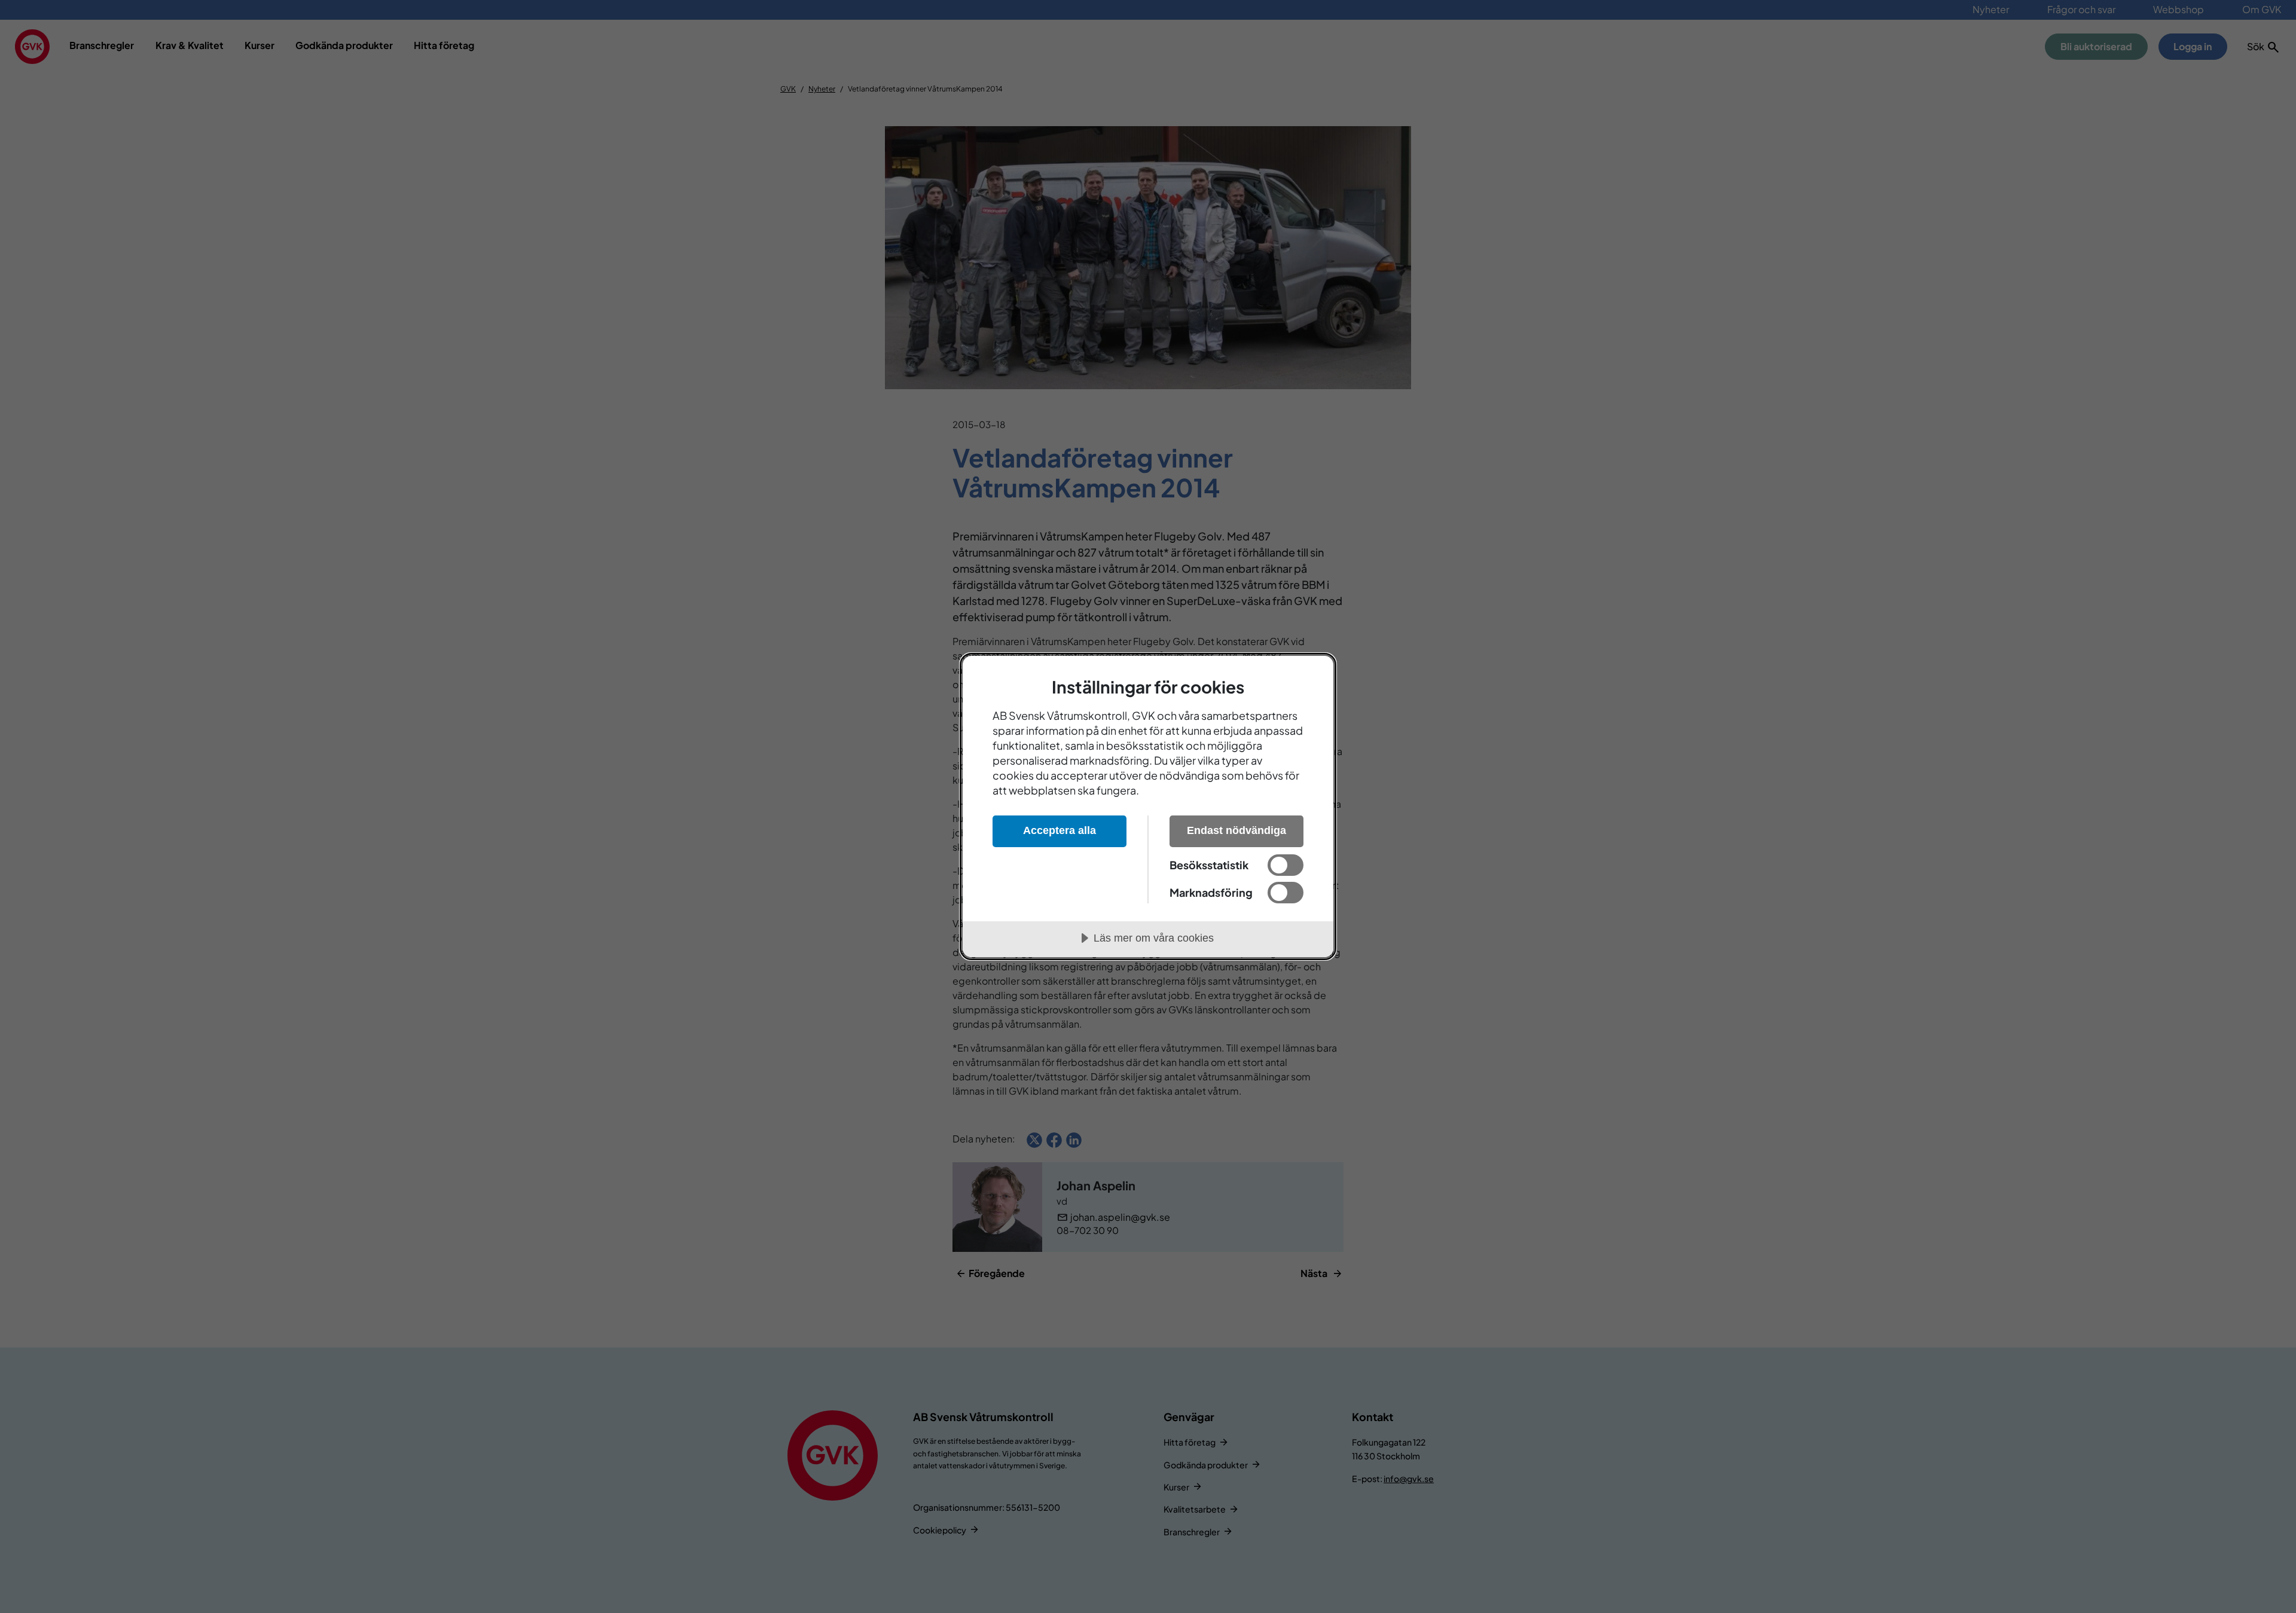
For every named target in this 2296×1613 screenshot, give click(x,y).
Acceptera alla (1060, 830)
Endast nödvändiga (1236, 830)
